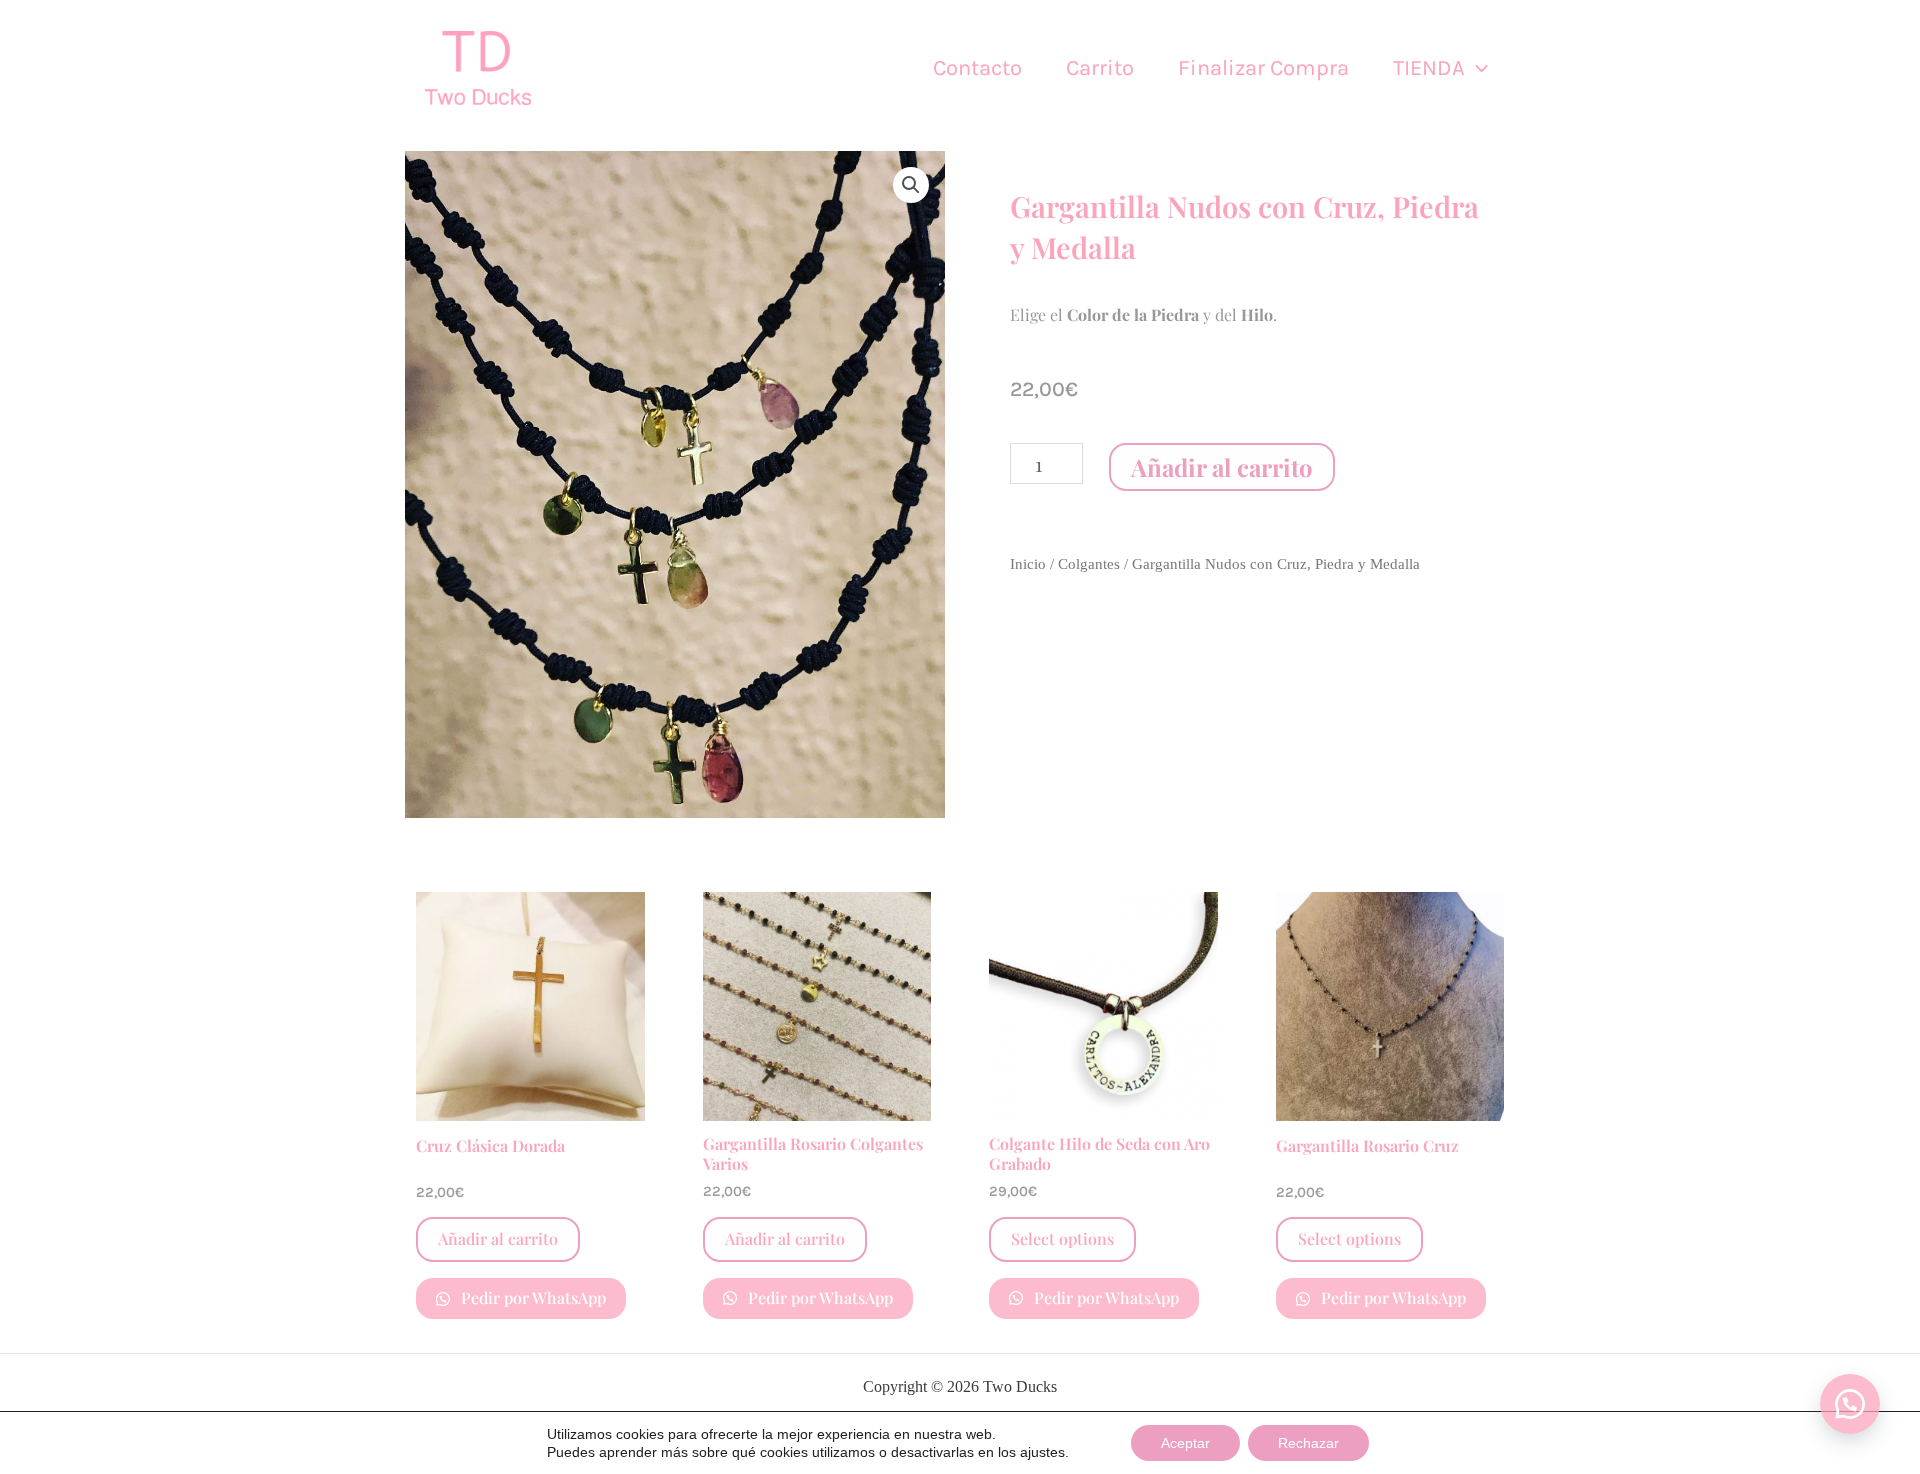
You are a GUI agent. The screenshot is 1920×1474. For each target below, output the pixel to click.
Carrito (1100, 68)
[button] (1476, 68)
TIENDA (1429, 68)
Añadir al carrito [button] (498, 1238)
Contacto (977, 68)
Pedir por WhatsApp (531, 1297)
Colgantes (1089, 564)
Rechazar (1308, 1443)
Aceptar (1185, 1443)
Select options (1062, 1238)
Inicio (1028, 564)
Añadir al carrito (1222, 467)
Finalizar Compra (1263, 68)
